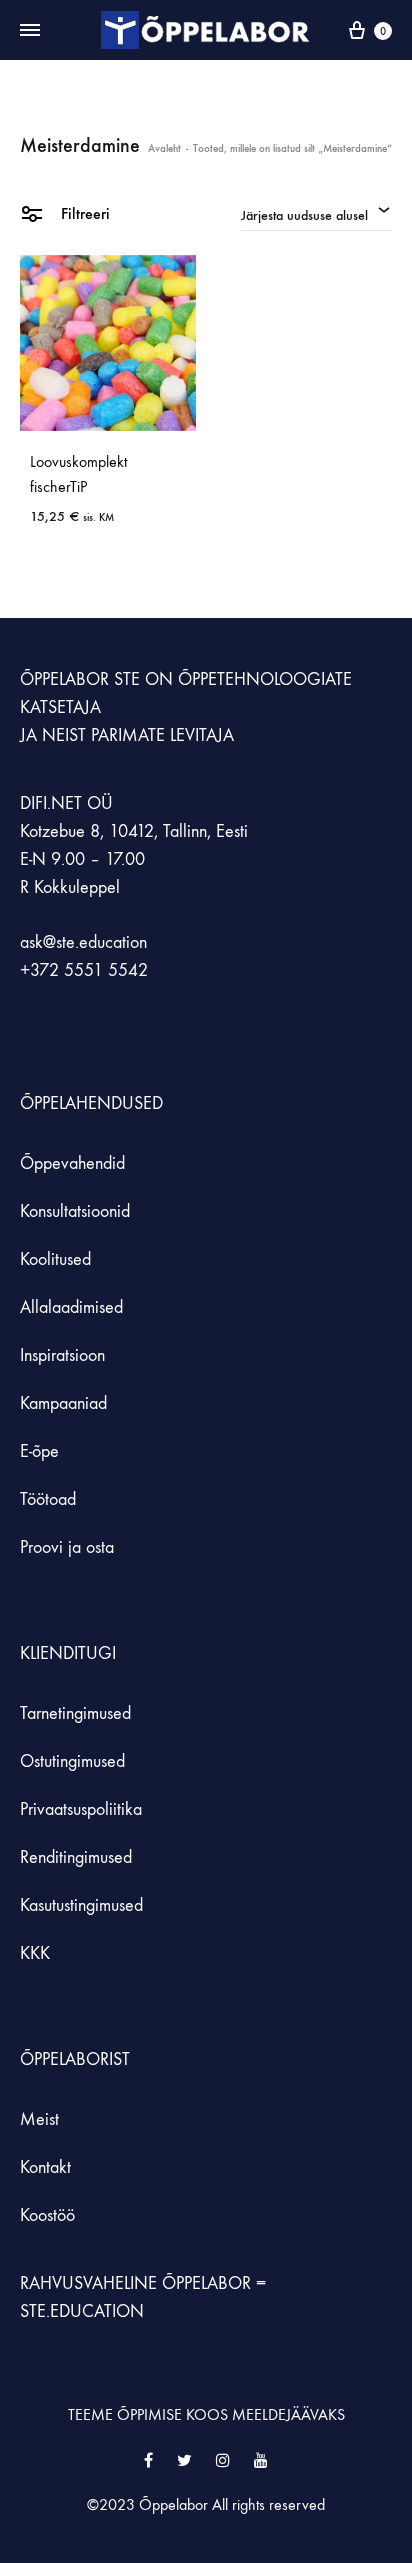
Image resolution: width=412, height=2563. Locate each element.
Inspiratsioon (62, 1355)
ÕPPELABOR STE (80, 679)
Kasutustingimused (81, 1905)
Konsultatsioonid (75, 1211)
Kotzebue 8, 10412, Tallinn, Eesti (134, 831)
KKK (35, 1953)
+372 (42, 970)
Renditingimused (76, 1857)
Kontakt (45, 2167)
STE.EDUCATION (82, 2311)
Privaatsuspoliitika (81, 1809)
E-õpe (39, 1451)
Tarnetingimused (75, 1713)
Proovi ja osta (67, 1547)
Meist (39, 2119)
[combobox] (316, 213)
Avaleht (164, 148)
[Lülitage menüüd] (30, 31)
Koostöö (47, 2215)
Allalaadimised (71, 1307)
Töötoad (48, 1499)
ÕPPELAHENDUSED (91, 1103)
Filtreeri (83, 213)
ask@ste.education (83, 942)
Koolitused (55, 1259)
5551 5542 (106, 970)
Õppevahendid (72, 1163)
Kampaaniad (66, 1403)
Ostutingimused (72, 1761)
